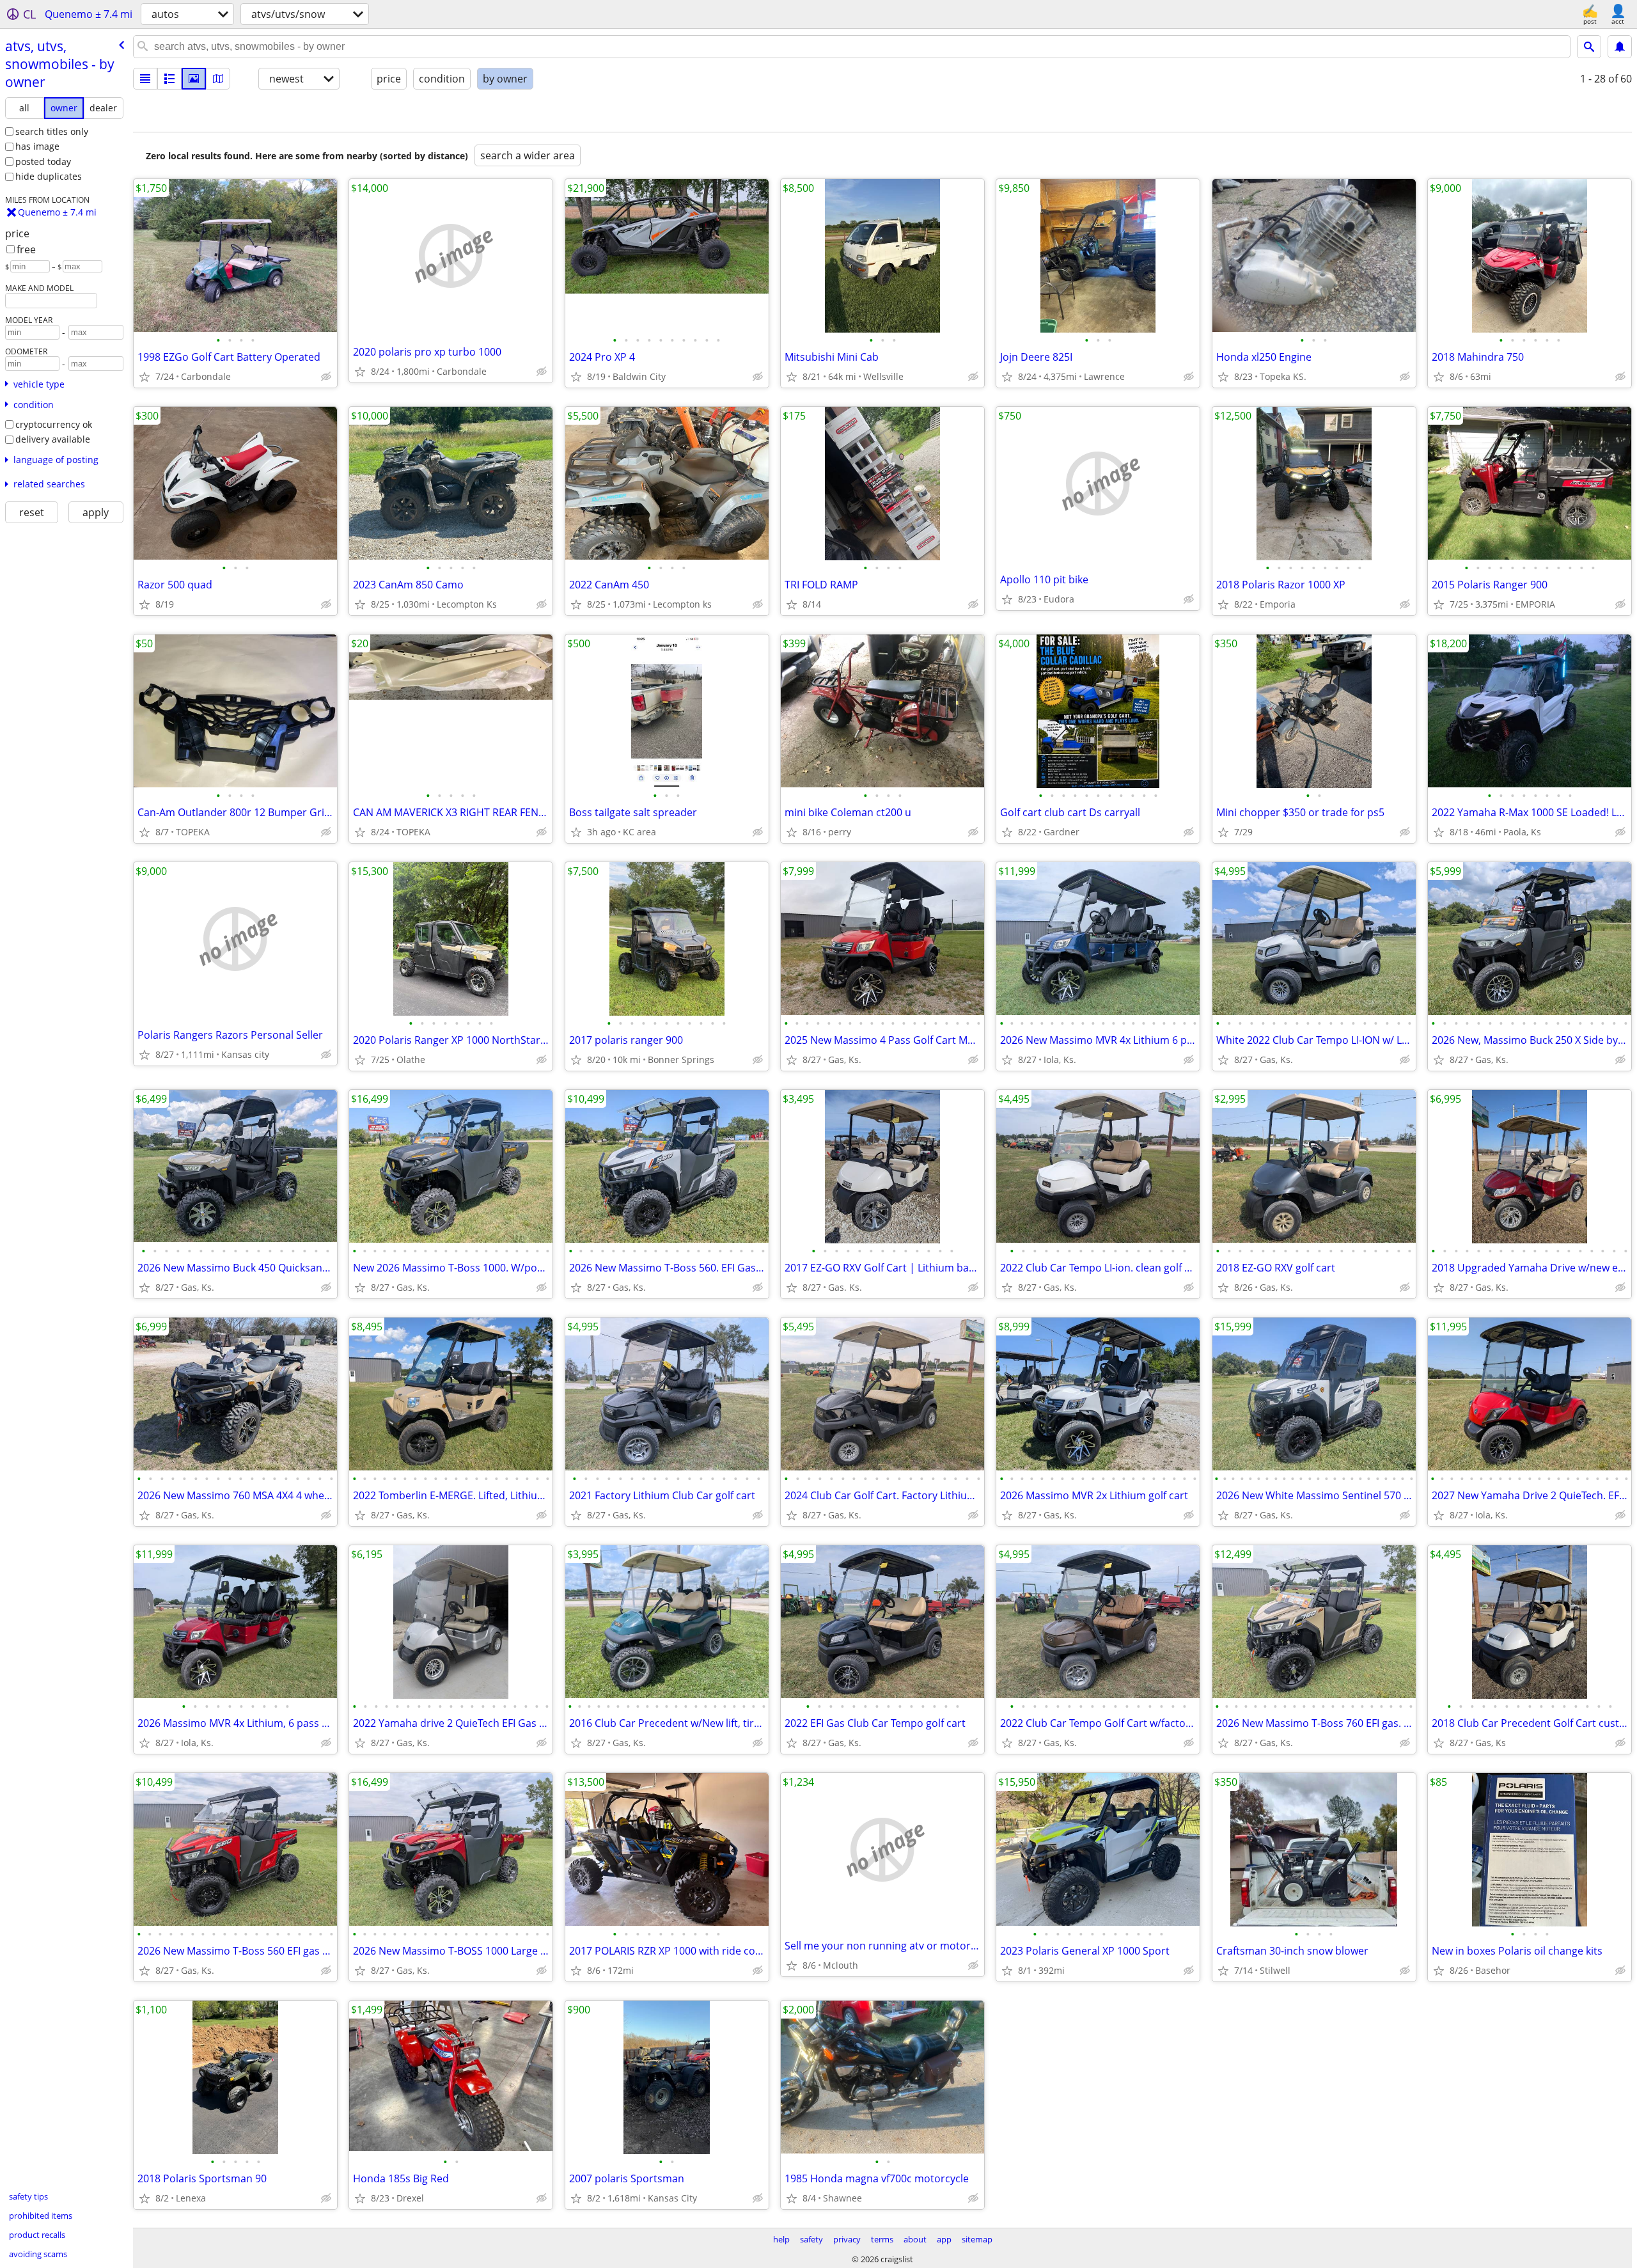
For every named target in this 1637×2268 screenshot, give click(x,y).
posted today (43, 161)
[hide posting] (326, 377)
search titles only (52, 131)
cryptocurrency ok (54, 424)
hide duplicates (49, 176)
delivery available (53, 439)
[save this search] (1620, 47)
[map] (218, 79)
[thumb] (169, 79)
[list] (145, 79)
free (26, 249)
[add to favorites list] (145, 377)
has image (37, 146)
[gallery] (194, 79)
